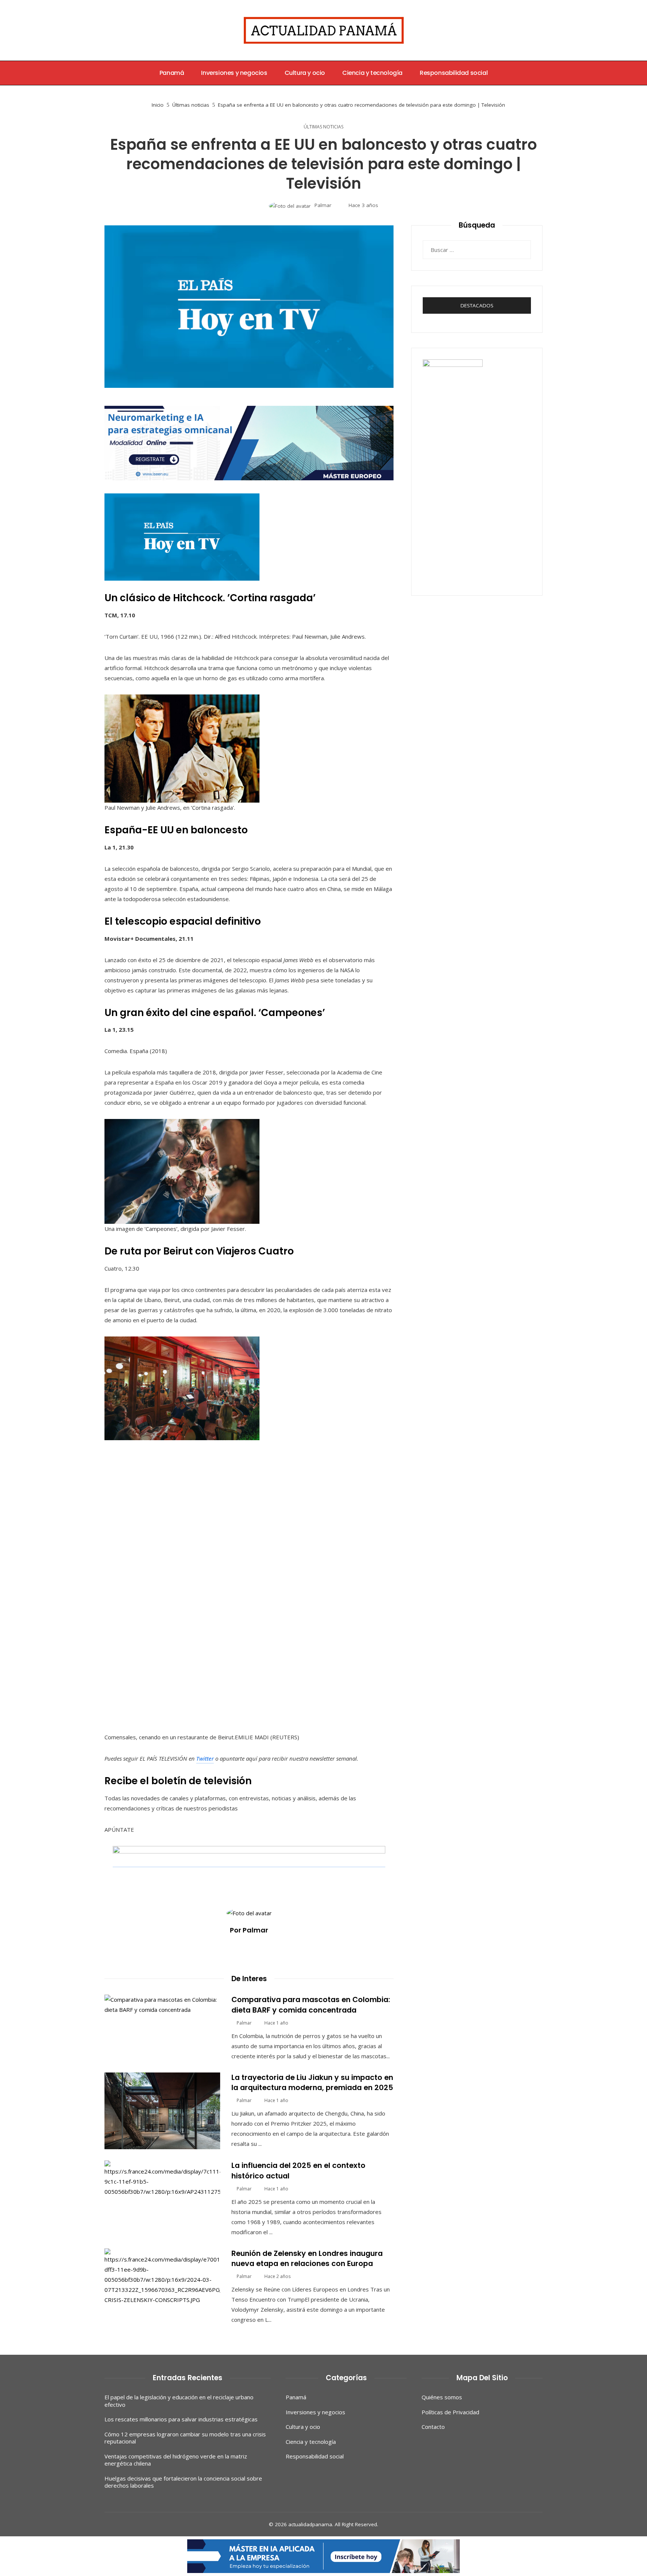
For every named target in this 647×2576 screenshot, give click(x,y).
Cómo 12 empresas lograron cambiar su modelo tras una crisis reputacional (185, 2438)
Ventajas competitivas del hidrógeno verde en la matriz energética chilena (176, 2460)
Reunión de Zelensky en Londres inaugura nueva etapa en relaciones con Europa (307, 2259)
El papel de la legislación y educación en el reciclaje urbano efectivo (179, 2401)
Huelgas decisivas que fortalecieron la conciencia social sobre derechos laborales (183, 2482)
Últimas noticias (323, 127)
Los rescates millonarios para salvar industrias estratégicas (181, 2419)
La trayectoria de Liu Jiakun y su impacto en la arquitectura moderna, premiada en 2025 (312, 2083)
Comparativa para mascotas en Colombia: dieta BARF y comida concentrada (311, 2005)
